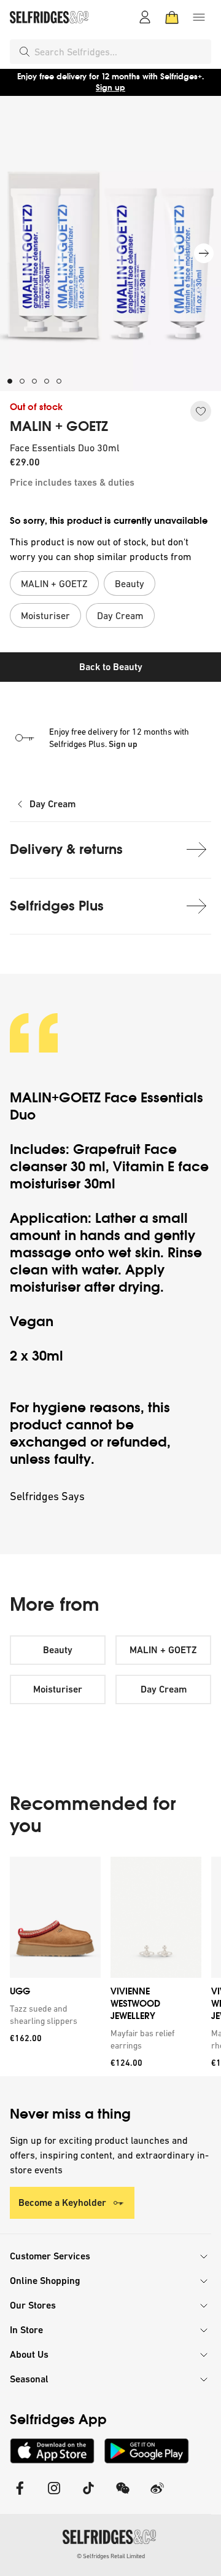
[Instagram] (54, 2496)
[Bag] (172, 17)
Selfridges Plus (57, 906)
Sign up (110, 88)
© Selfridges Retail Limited (111, 2556)
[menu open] (199, 17)
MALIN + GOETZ (59, 427)
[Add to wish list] (201, 411)
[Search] (25, 52)
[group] (110, 1966)
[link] (53, 2015)
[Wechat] (123, 2496)
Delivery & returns (66, 849)
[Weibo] (157, 2496)
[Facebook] (20, 2496)
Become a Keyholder (62, 2203)
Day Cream (52, 804)
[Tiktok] (88, 2496)
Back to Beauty (111, 667)
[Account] (145, 17)
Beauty (58, 1650)
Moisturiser (58, 1689)
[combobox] (120, 52)
